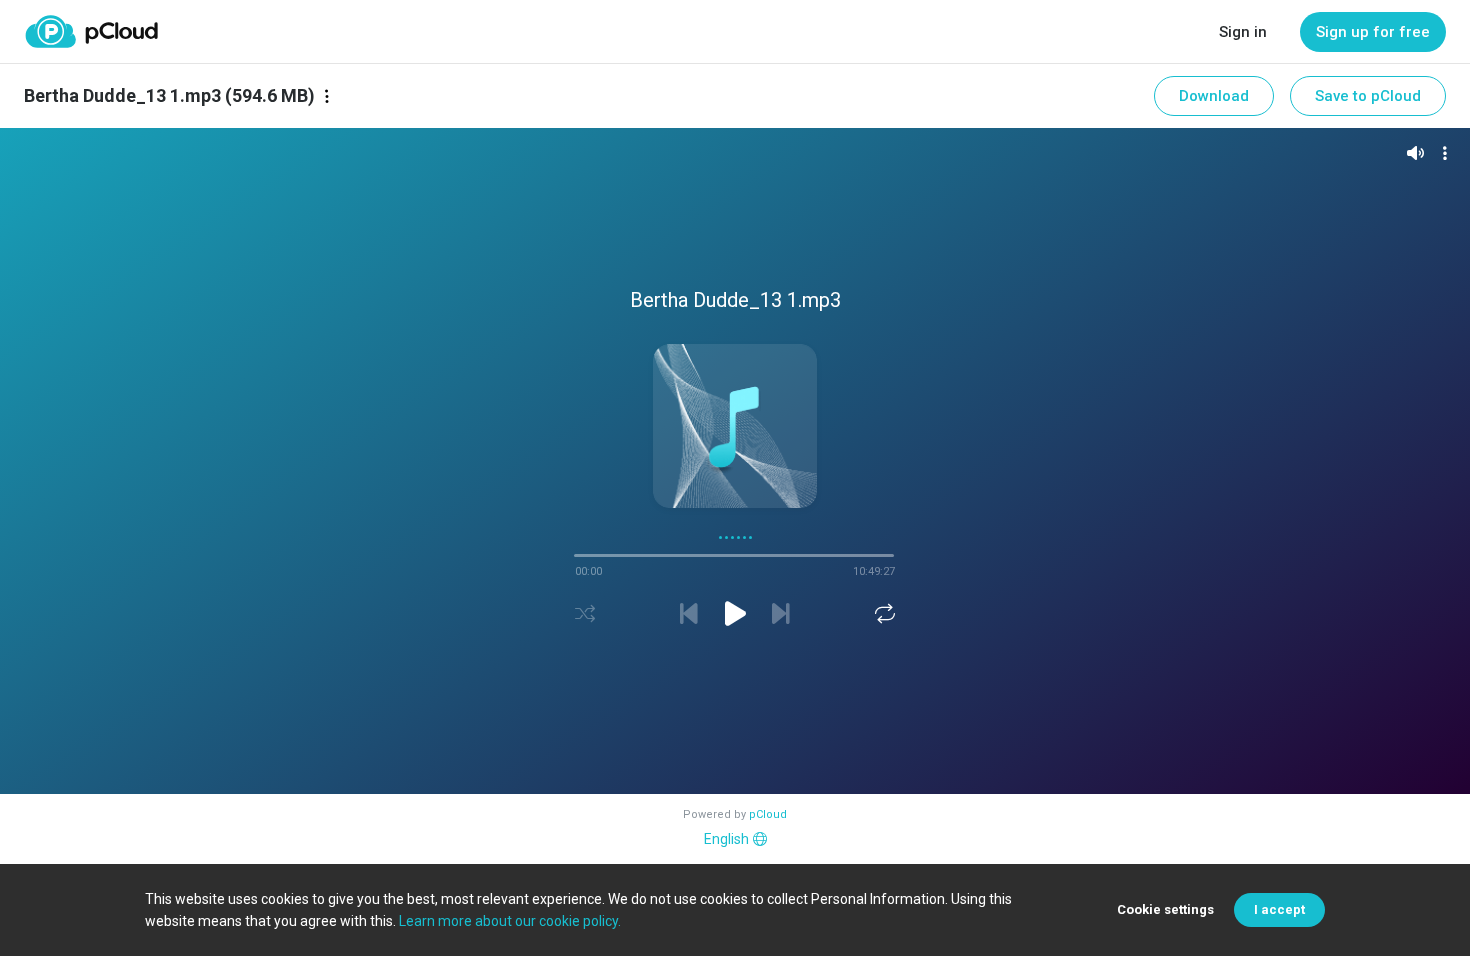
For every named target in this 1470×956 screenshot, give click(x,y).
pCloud (768, 814)
